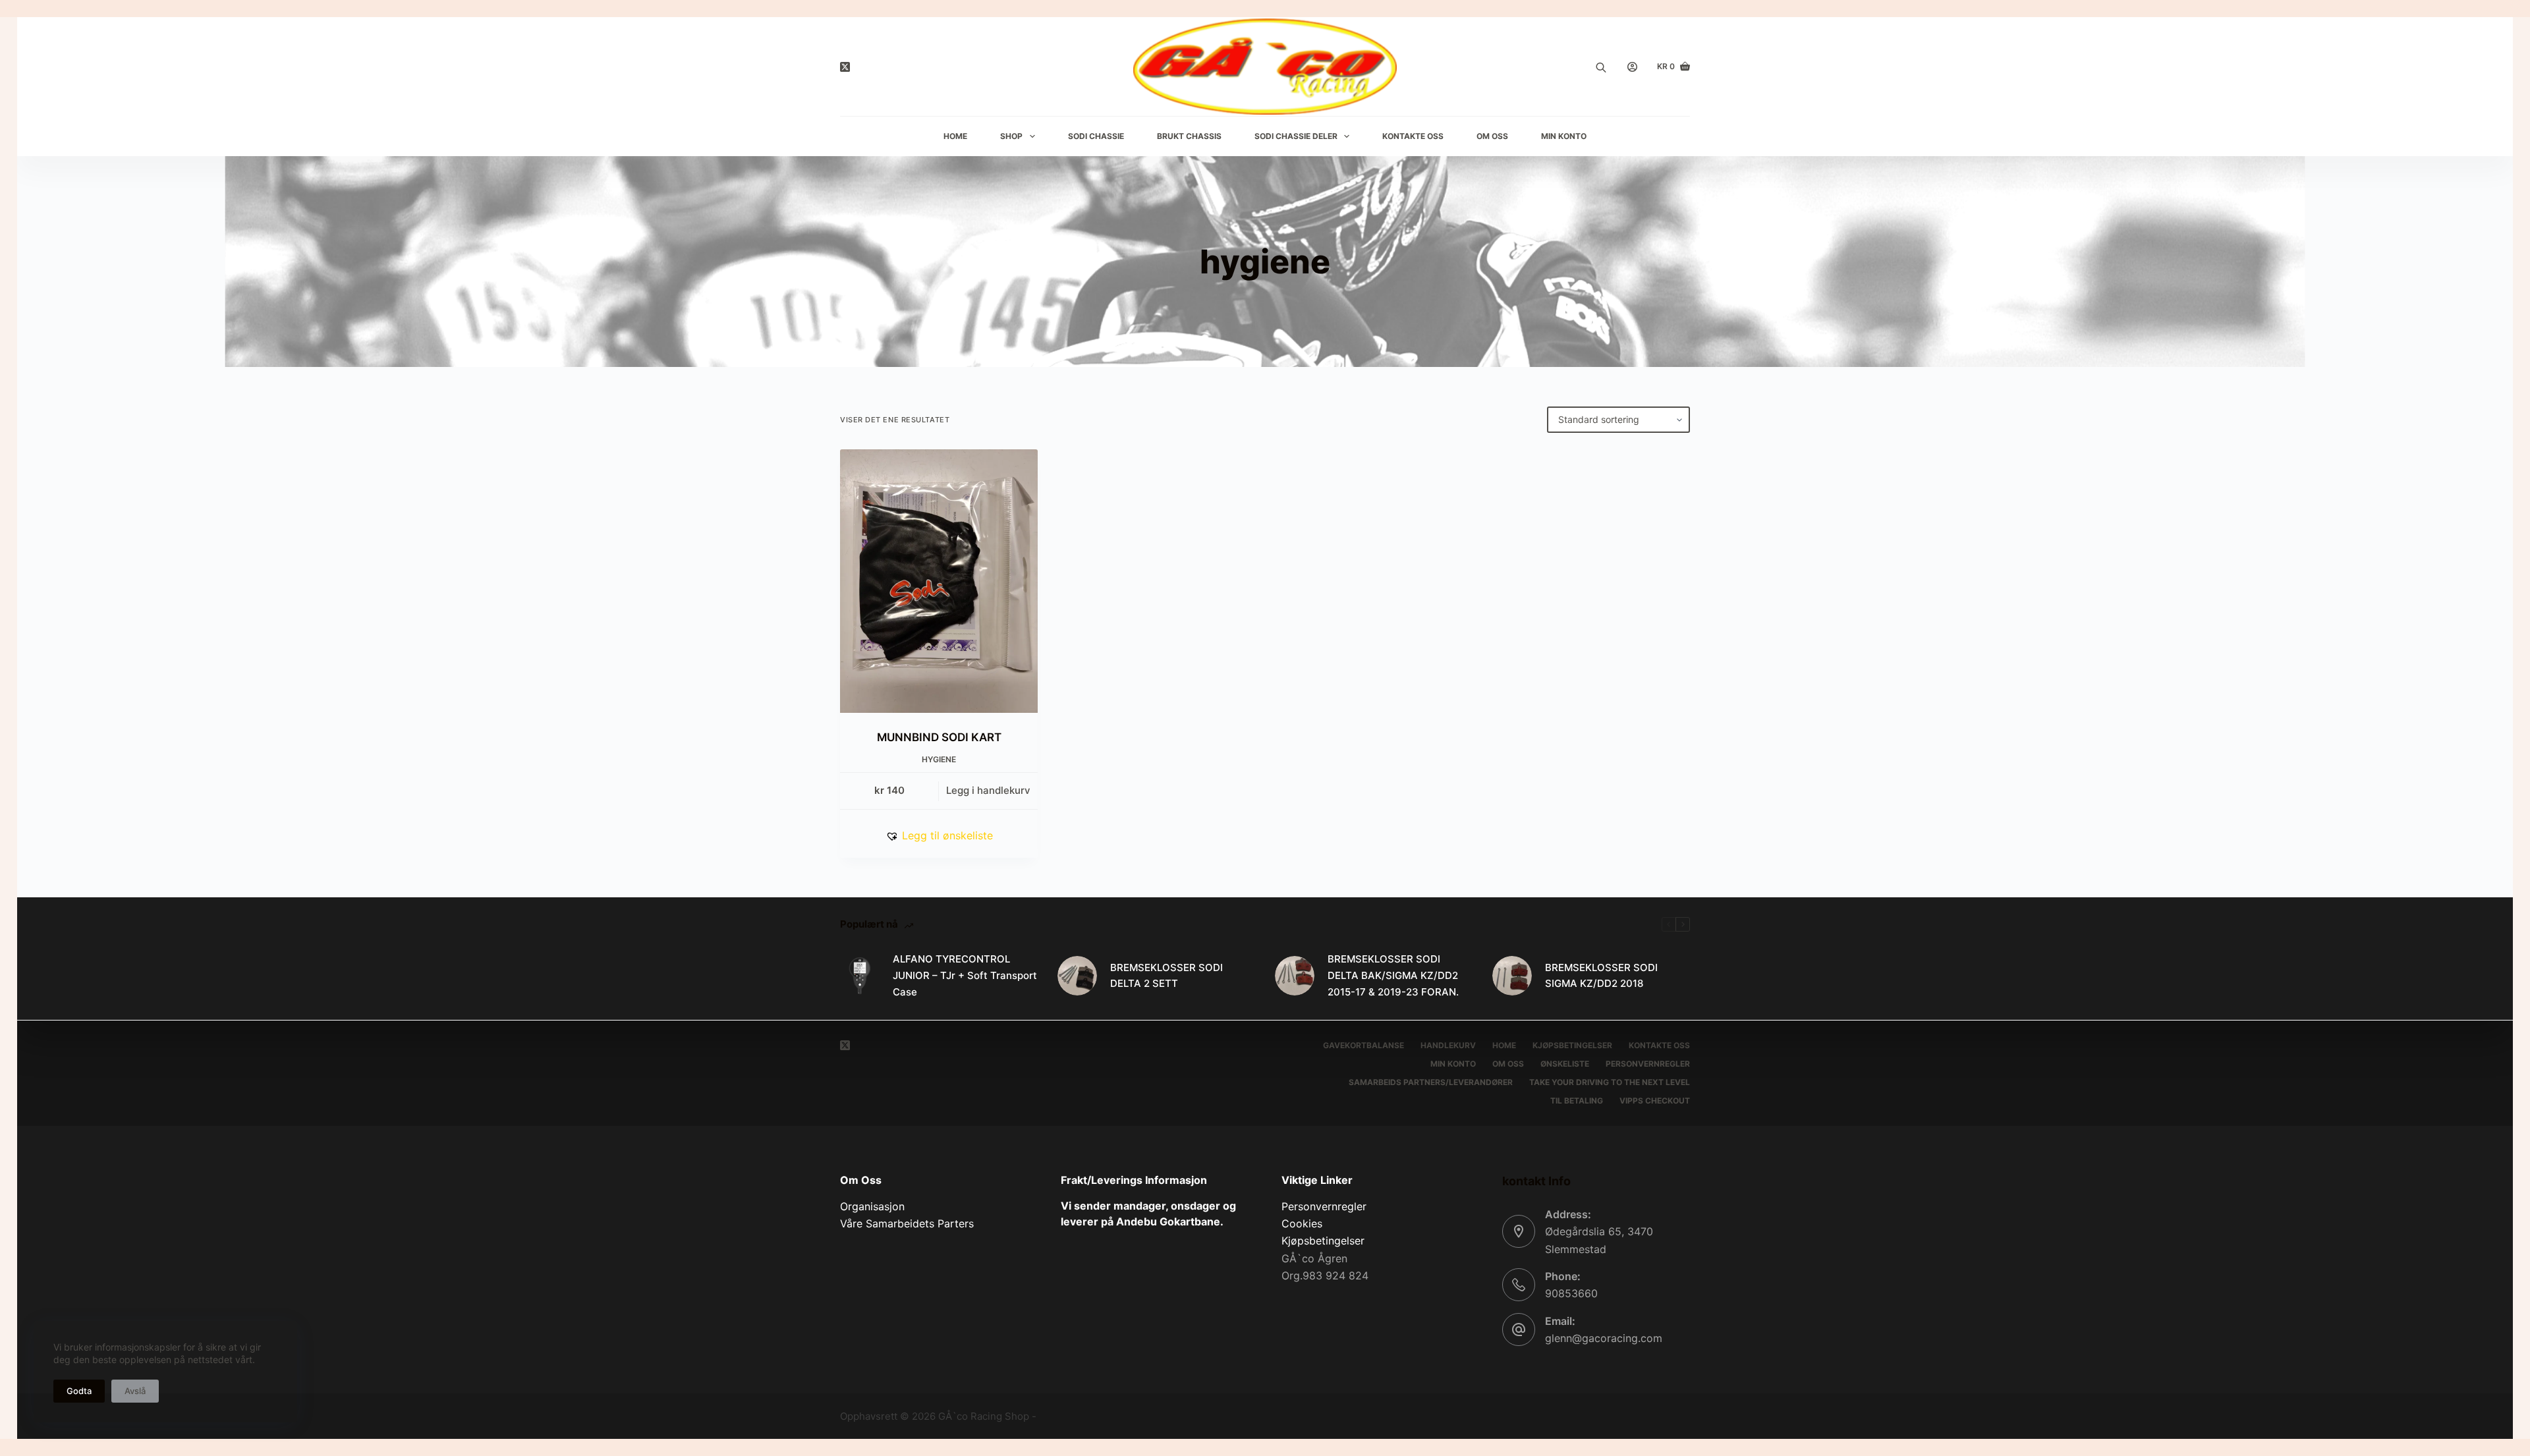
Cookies (1302, 1223)
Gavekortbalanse (1363, 1045)
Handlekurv (1448, 1045)
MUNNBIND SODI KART (939, 737)
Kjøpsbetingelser (1572, 1045)
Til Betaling (1577, 1101)
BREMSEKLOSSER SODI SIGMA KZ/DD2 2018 (1601, 976)
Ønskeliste (1565, 1064)
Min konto (1453, 1064)
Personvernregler (1648, 1064)
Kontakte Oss (1413, 136)
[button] (939, 835)
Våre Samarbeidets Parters (907, 1223)
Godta (79, 1391)
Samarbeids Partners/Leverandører (1431, 1082)
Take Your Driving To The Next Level (1610, 1082)
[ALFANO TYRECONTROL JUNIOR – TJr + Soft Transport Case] (860, 976)
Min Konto (1564, 136)
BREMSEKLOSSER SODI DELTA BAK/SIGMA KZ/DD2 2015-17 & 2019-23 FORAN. (1393, 975)
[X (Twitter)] (845, 67)
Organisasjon (872, 1206)
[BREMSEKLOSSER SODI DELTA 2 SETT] (1077, 976)
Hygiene (939, 759)
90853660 (1571, 1293)
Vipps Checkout (1655, 1101)
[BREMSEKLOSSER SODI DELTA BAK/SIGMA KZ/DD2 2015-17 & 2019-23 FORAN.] (1295, 976)
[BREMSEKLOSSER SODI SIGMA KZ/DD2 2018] (1512, 976)
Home (955, 136)
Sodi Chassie (1096, 136)
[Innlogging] (1632, 67)
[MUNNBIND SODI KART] (939, 581)
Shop (1011, 136)
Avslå (135, 1391)
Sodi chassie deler (1296, 136)
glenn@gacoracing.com (1604, 1338)
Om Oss (1492, 136)
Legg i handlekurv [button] (988, 790)
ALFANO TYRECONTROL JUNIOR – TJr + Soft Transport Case (965, 975)
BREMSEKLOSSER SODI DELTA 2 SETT (1167, 976)
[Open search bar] (1601, 67)
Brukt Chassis (1189, 136)
